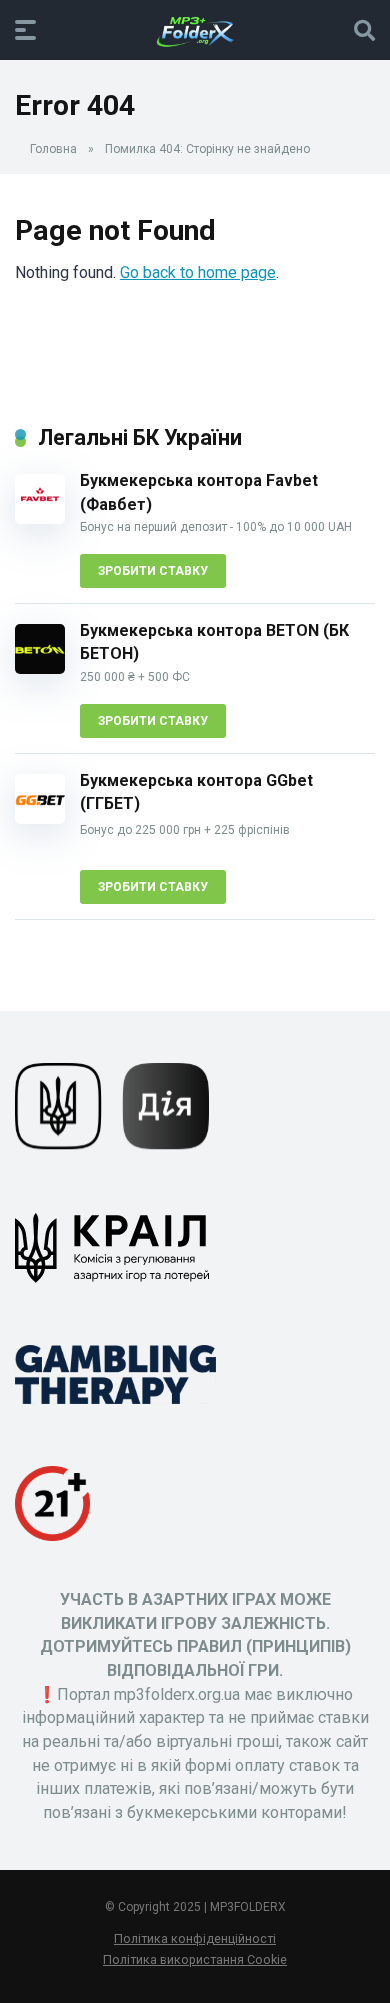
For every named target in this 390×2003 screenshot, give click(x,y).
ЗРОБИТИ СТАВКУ (153, 571)
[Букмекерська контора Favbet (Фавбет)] (40, 518)
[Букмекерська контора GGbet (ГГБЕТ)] (40, 818)
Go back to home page (198, 272)
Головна (53, 149)
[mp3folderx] (195, 29)
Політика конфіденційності (195, 1938)
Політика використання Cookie (195, 1959)
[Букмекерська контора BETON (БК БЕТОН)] (40, 668)
